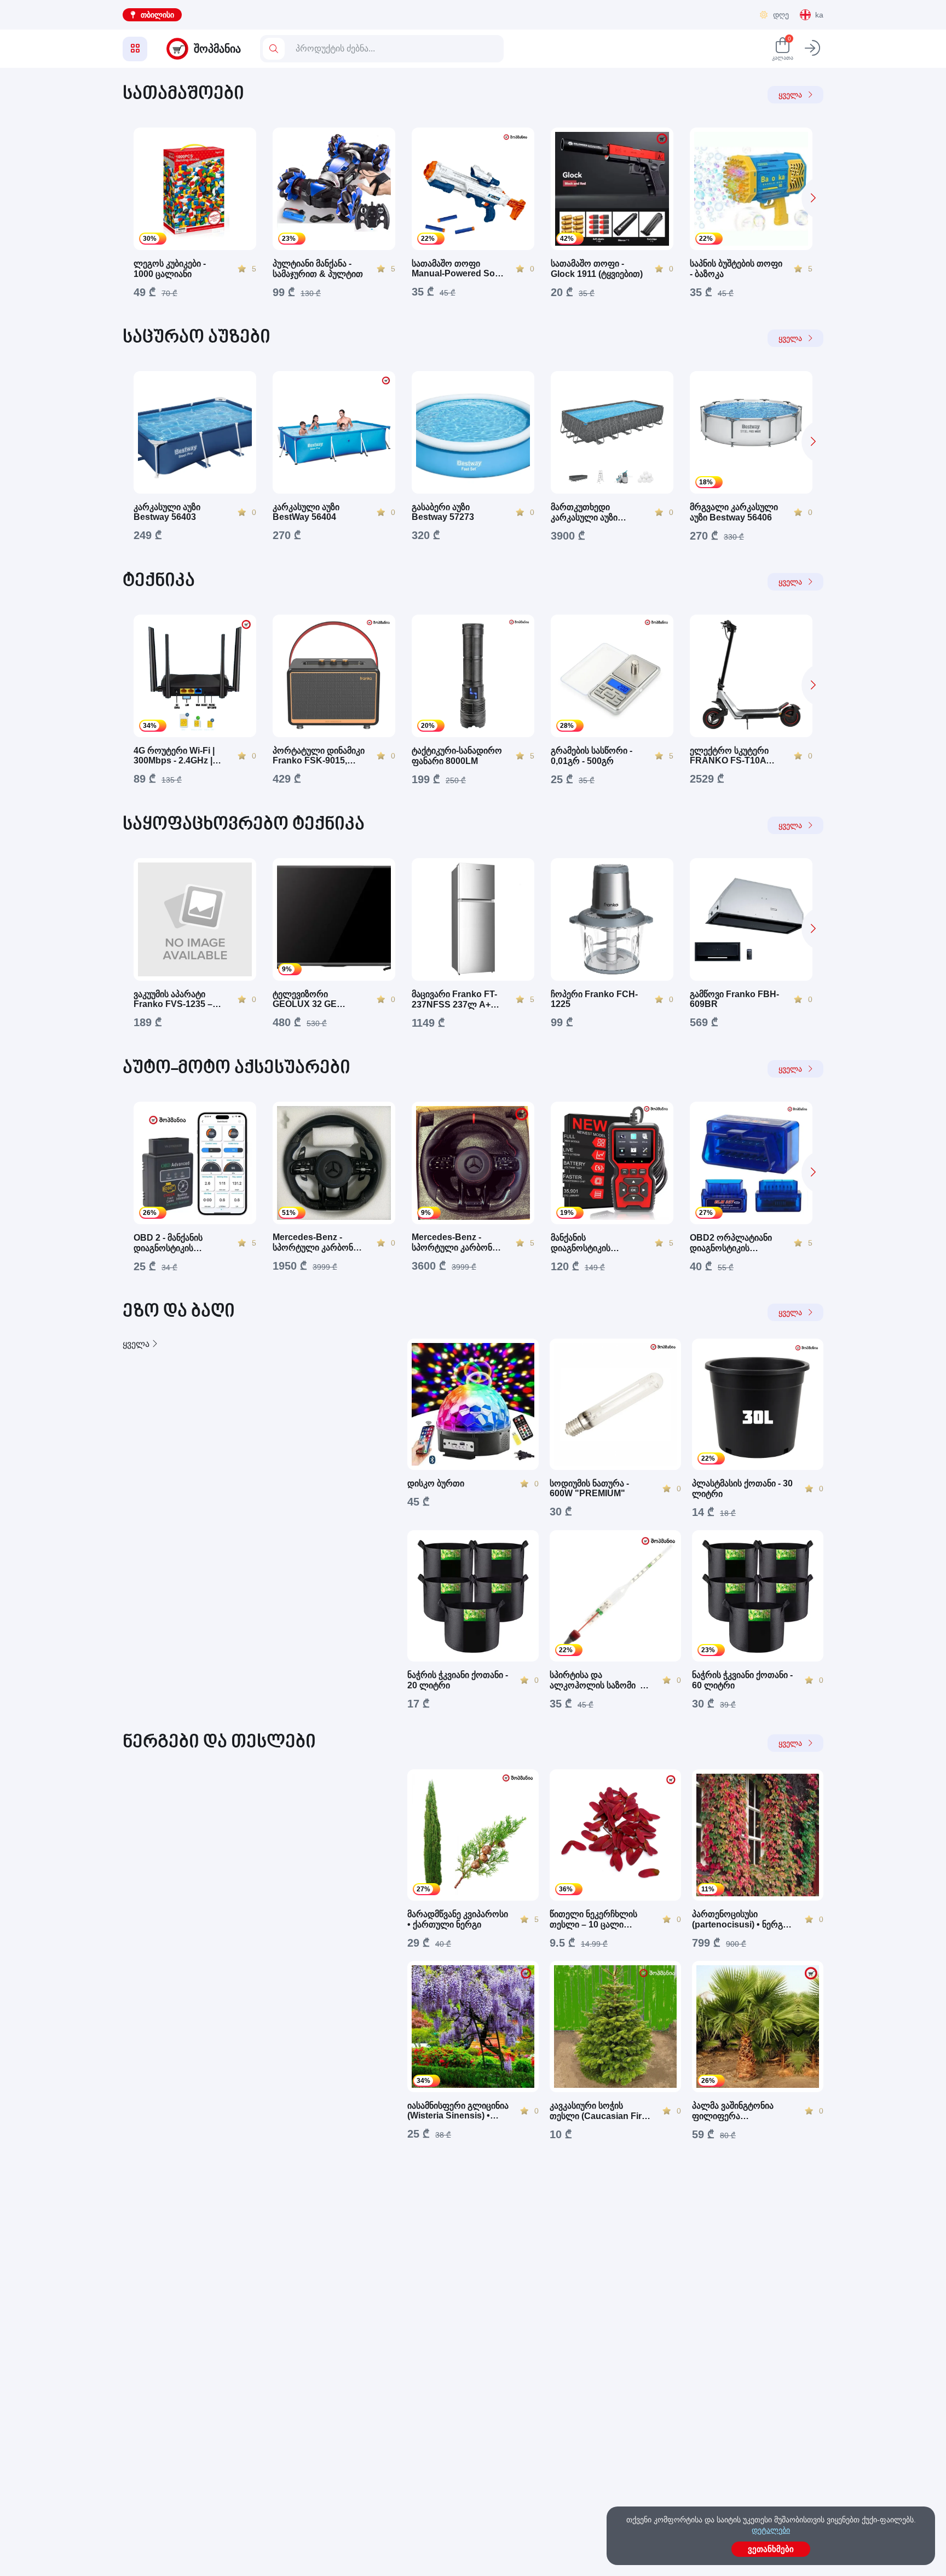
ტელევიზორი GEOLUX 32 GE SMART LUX (305, 999)
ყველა (790, 95)
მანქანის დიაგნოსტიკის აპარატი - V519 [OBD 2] (594, 1243)
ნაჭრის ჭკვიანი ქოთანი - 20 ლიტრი (458, 1680)
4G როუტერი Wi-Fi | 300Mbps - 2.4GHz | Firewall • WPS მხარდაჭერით (174, 756)
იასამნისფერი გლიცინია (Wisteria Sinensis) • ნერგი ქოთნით (458, 2111)
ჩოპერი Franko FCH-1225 (594, 999)
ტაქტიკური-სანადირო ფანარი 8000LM (457, 756)
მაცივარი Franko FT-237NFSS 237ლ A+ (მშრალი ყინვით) (454, 1000)
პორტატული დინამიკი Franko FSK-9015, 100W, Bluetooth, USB (319, 756)
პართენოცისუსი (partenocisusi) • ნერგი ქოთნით (740, 1920)
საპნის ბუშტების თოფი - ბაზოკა (736, 269)
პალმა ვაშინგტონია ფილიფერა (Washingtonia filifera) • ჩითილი (740, 2111)
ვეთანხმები (771, 2549)
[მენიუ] (135, 49)
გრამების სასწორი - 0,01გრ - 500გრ (592, 756)
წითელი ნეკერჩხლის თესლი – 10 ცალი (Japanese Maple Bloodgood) (593, 1920)
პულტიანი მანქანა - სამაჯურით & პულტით (318, 269)
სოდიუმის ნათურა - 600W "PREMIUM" (589, 1488)
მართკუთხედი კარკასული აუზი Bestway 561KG (584, 513)
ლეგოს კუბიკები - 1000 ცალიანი (170, 269)
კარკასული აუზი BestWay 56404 (306, 512)
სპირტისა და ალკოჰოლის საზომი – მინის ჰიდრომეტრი (597, 1680)
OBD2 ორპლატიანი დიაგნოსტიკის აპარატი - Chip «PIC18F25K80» (731, 1243)
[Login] (812, 49)
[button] (812, 198)
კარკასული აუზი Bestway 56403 (167, 512)
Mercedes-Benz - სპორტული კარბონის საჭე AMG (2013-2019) (318, 1243)
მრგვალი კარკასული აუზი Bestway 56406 (734, 512)
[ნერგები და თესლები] (254, 1955)
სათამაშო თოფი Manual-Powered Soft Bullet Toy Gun (456, 269)
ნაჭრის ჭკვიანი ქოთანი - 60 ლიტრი (742, 1680)
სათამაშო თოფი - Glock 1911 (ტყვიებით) (597, 269)
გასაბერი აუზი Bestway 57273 (443, 512)
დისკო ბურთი (436, 1483)
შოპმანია (217, 49)
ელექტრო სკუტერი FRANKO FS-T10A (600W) (729, 756)
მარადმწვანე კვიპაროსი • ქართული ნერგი (458, 1919)
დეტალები (771, 2530)
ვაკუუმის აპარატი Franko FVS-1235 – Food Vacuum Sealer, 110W (178, 999)
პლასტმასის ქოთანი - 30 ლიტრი (742, 1489)
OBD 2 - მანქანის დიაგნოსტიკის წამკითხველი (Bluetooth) (168, 1243)
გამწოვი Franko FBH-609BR (734, 999)
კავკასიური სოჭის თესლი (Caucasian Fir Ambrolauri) (596, 2111)
